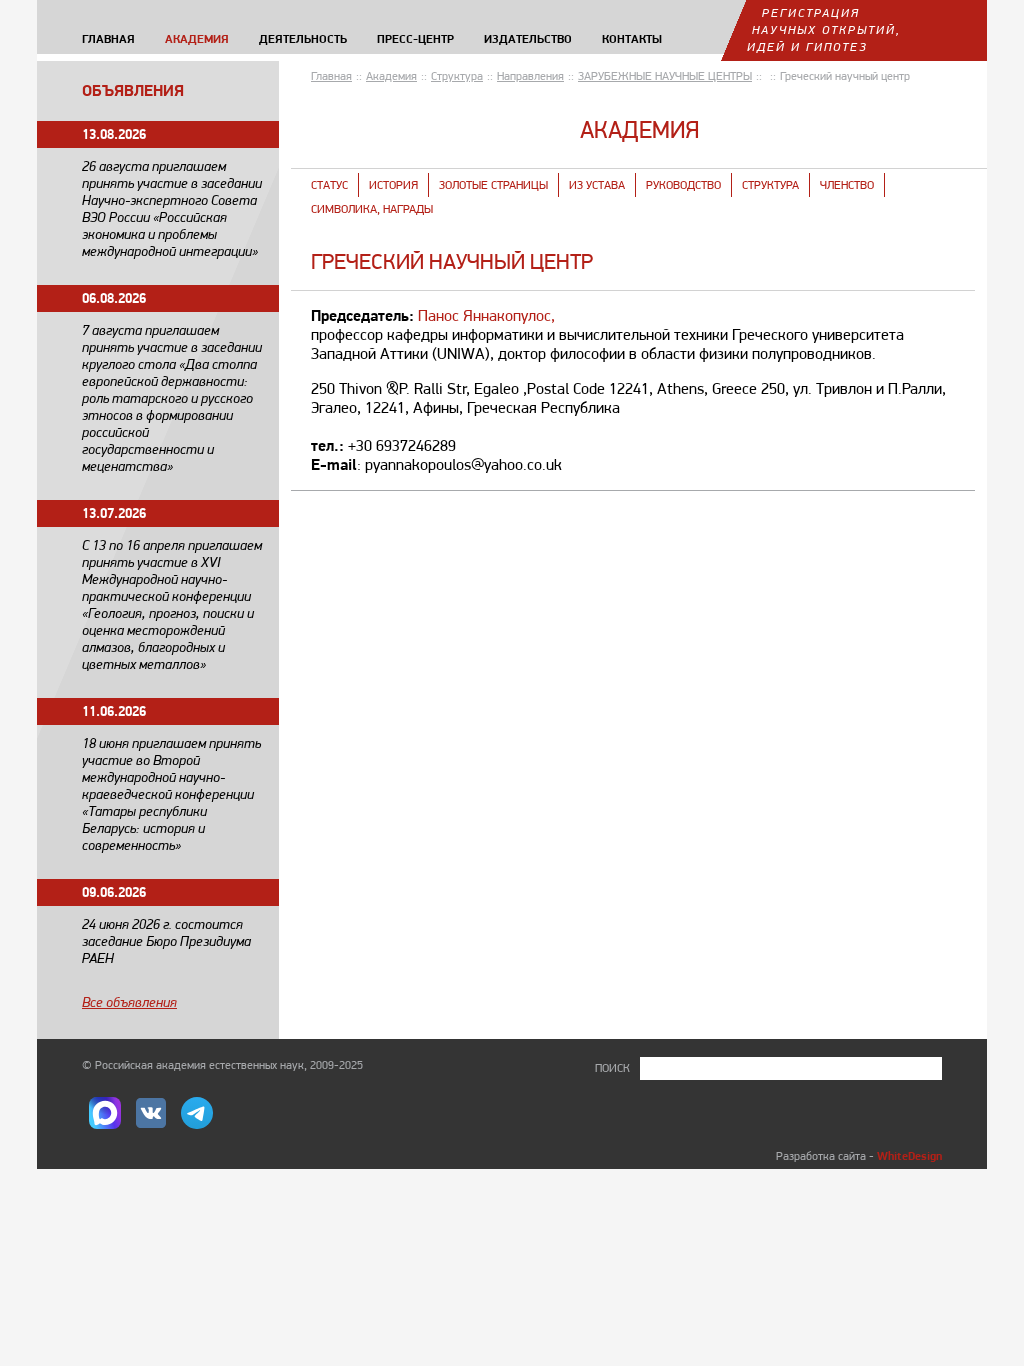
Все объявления (129, 1002)
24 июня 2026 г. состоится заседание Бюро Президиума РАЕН (166, 941)
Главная (331, 76)
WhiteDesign (909, 1155)
